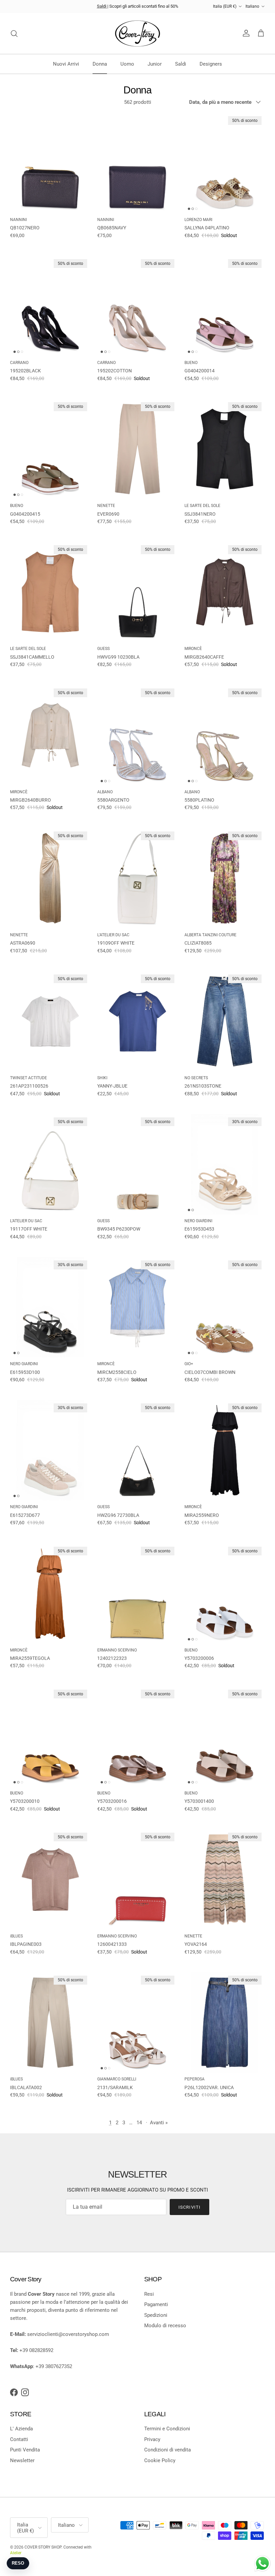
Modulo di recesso (165, 2326)
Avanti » (159, 2123)
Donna (100, 64)
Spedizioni (156, 2315)
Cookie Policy (160, 2460)
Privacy (152, 2439)
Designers (211, 64)
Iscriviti (189, 2207)
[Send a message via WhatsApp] (262, 2563)
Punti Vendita (25, 2450)
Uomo (127, 64)
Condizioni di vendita (168, 2450)
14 (139, 2123)
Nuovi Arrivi (66, 64)
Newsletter (22, 2460)
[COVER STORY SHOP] (137, 33)
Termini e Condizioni (167, 2429)
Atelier (16, 2553)
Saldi (102, 6)
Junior (155, 64)
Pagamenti (156, 2304)
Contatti (19, 2439)
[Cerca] (14, 33)
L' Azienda (21, 2429)
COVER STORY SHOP (43, 2547)
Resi (149, 2294)
